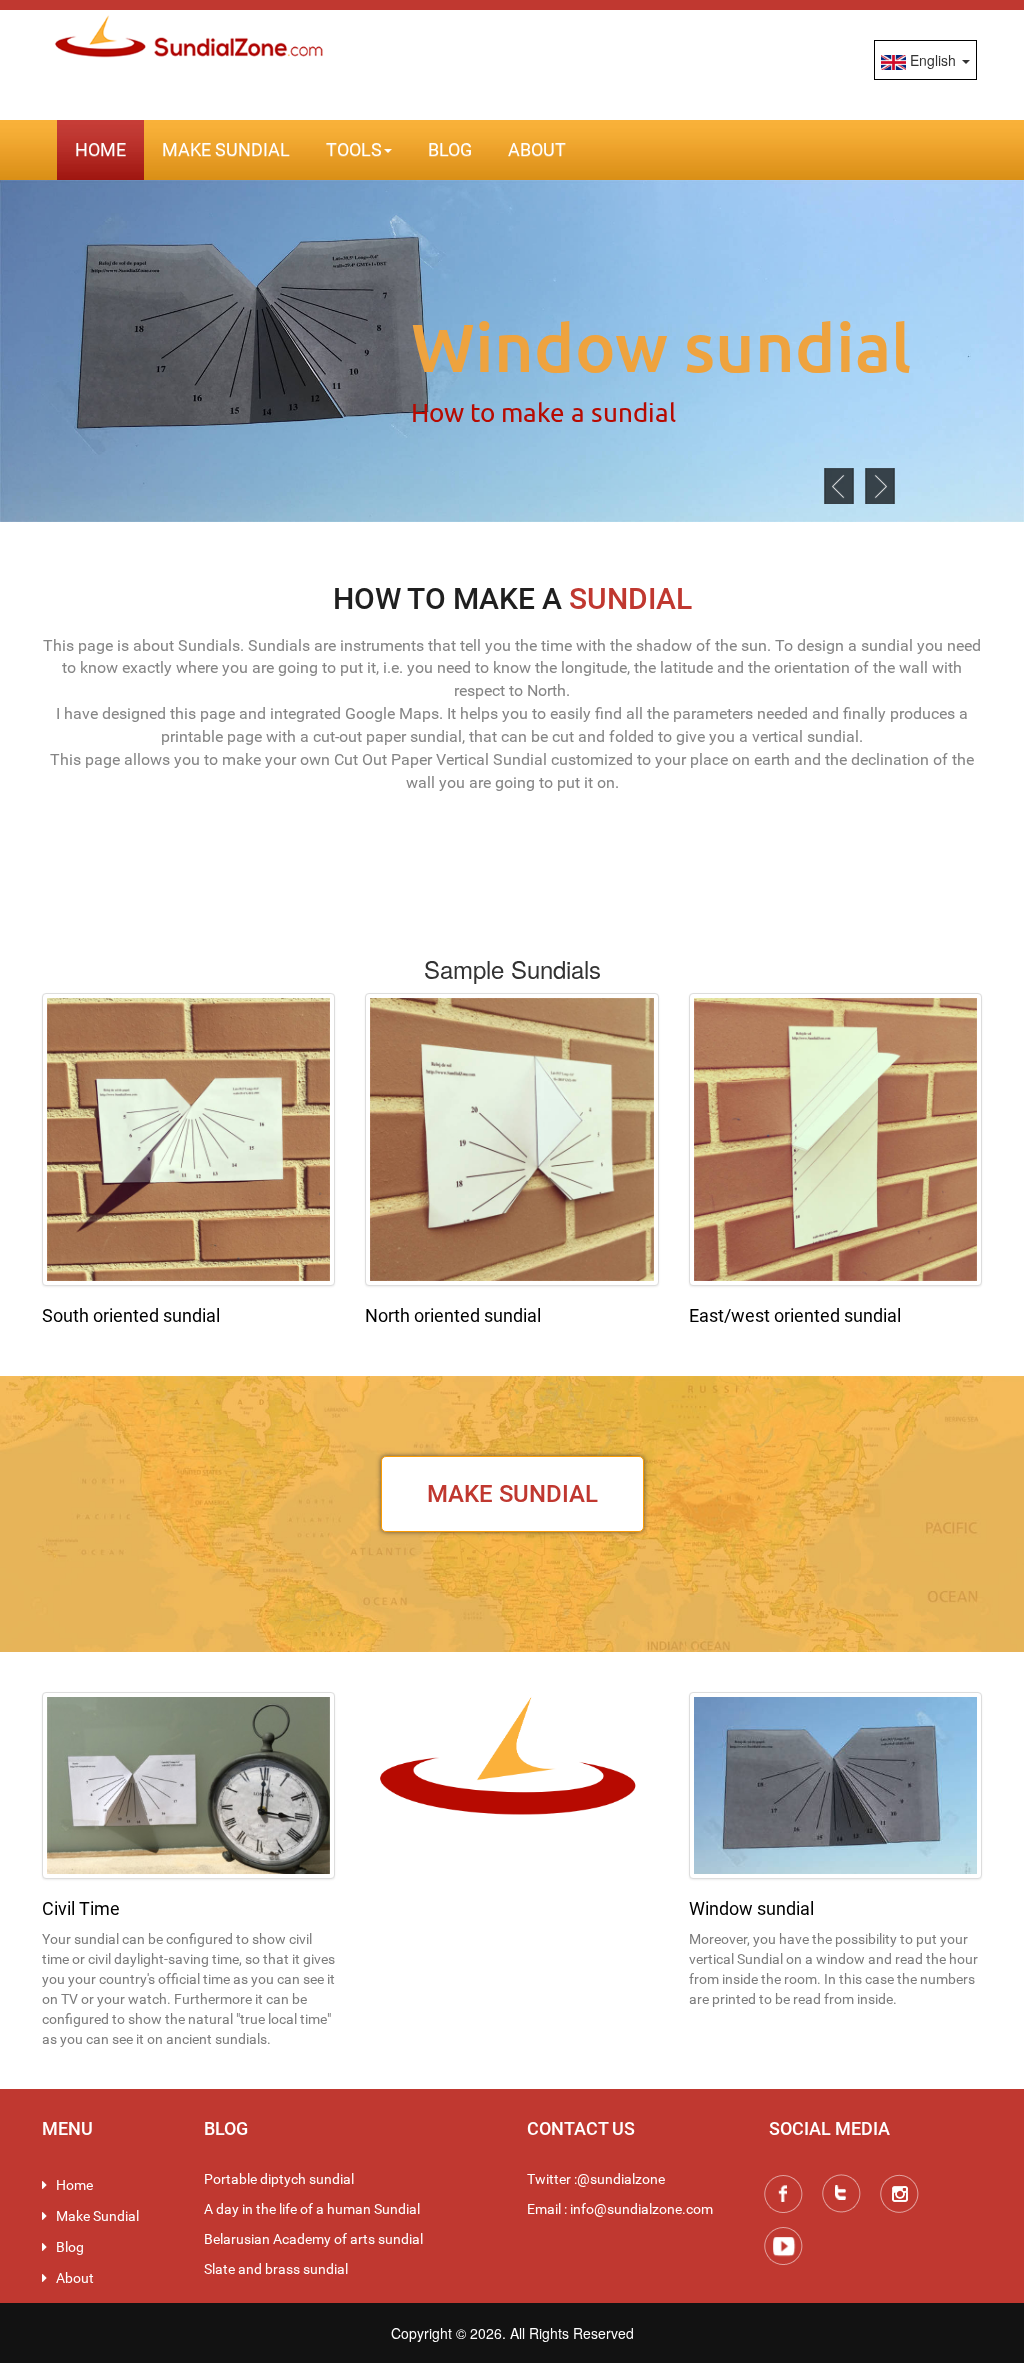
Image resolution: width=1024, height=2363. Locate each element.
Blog (450, 149)
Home (100, 149)
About (537, 149)
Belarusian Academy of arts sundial (313, 2239)
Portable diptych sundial (279, 2179)
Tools (354, 149)
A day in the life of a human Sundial (312, 2209)
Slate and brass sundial (276, 2269)
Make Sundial (226, 149)
